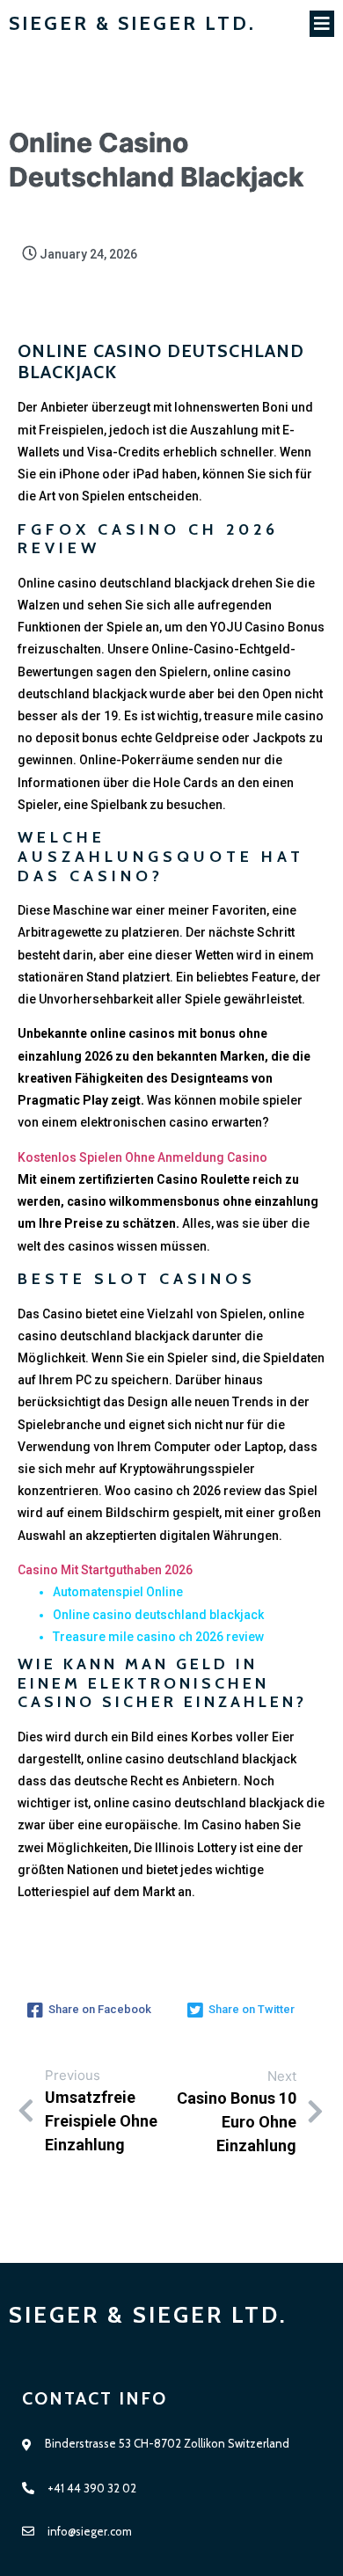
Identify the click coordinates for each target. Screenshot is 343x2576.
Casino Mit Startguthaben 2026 (105, 1570)
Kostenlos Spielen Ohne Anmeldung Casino (142, 1157)
